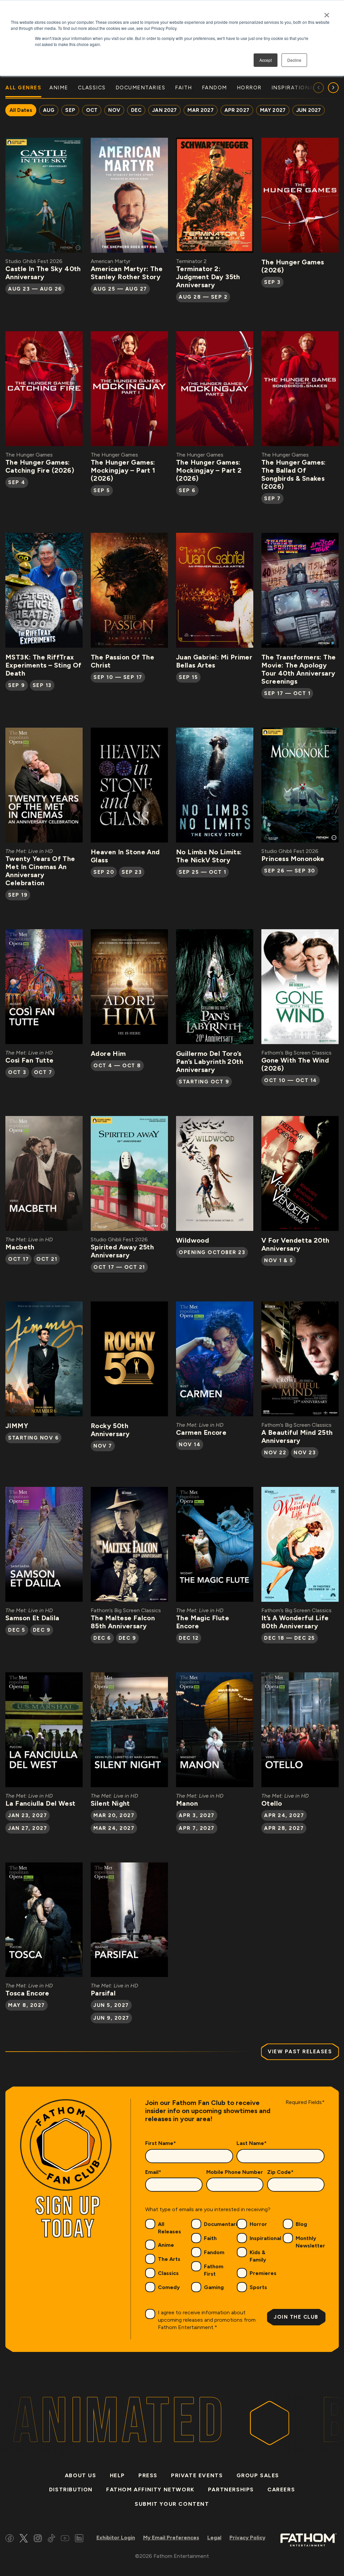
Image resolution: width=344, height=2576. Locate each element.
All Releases (169, 2228)
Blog (301, 2224)
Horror (258, 2224)
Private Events (197, 2475)
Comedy (169, 2287)
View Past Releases (300, 2052)
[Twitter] (24, 2539)
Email (153, 2172)
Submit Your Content (172, 2504)
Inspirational (265, 2238)
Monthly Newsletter (310, 2242)
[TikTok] (51, 2539)
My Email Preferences (171, 2538)
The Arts (169, 2259)
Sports (258, 2287)
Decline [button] (294, 60)
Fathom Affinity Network (150, 2489)
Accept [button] (266, 60)
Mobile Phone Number (235, 2172)
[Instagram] (38, 2539)
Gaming (214, 2287)
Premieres (263, 2273)
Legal (214, 2538)
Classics (168, 2273)
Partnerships (231, 2489)
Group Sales (258, 2475)
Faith (210, 2238)
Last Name (252, 2143)
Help (117, 2475)
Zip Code (280, 2172)
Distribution (71, 2489)
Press (148, 2475)
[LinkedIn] (79, 2539)
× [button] (327, 13)
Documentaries (224, 2224)
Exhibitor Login (116, 2538)
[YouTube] (65, 2539)
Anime (166, 2245)
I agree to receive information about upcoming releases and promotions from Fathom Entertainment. (207, 2320)
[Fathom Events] (308, 2539)
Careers (281, 2489)
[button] (333, 88)
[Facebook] (10, 2539)
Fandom (214, 2252)
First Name (161, 2143)
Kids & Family (258, 2256)
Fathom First (214, 2270)
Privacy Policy (247, 2538)
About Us (81, 2475)
